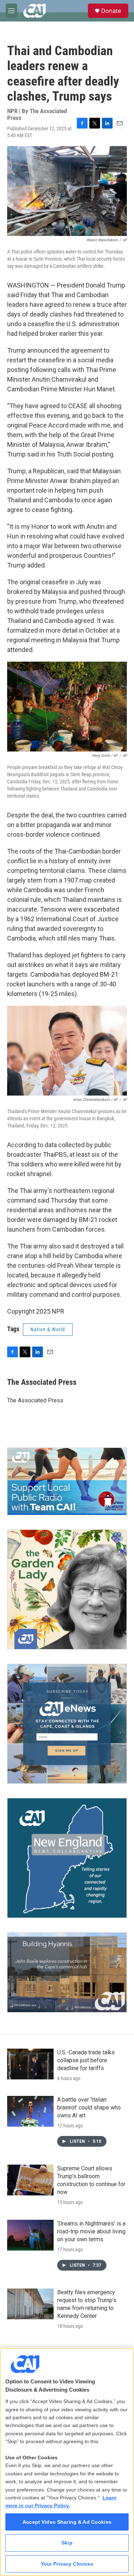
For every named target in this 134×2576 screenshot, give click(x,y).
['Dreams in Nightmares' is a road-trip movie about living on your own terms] (30, 2235)
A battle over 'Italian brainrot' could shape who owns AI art (89, 2108)
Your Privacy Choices (67, 2564)
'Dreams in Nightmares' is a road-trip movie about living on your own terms (91, 2231)
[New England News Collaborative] (67, 1858)
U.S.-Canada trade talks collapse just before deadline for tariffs (86, 2060)
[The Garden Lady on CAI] (67, 1589)
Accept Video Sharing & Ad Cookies (67, 2522)
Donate (111, 11)
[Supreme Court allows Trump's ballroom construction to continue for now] (30, 2180)
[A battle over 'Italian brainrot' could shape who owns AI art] (30, 2111)
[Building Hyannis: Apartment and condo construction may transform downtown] (67, 1972)
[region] (67, 2462)
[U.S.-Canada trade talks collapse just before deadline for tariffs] (30, 2064)
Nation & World (48, 1329)
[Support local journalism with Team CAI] (67, 1481)
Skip (67, 2543)
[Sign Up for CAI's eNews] (67, 1724)
